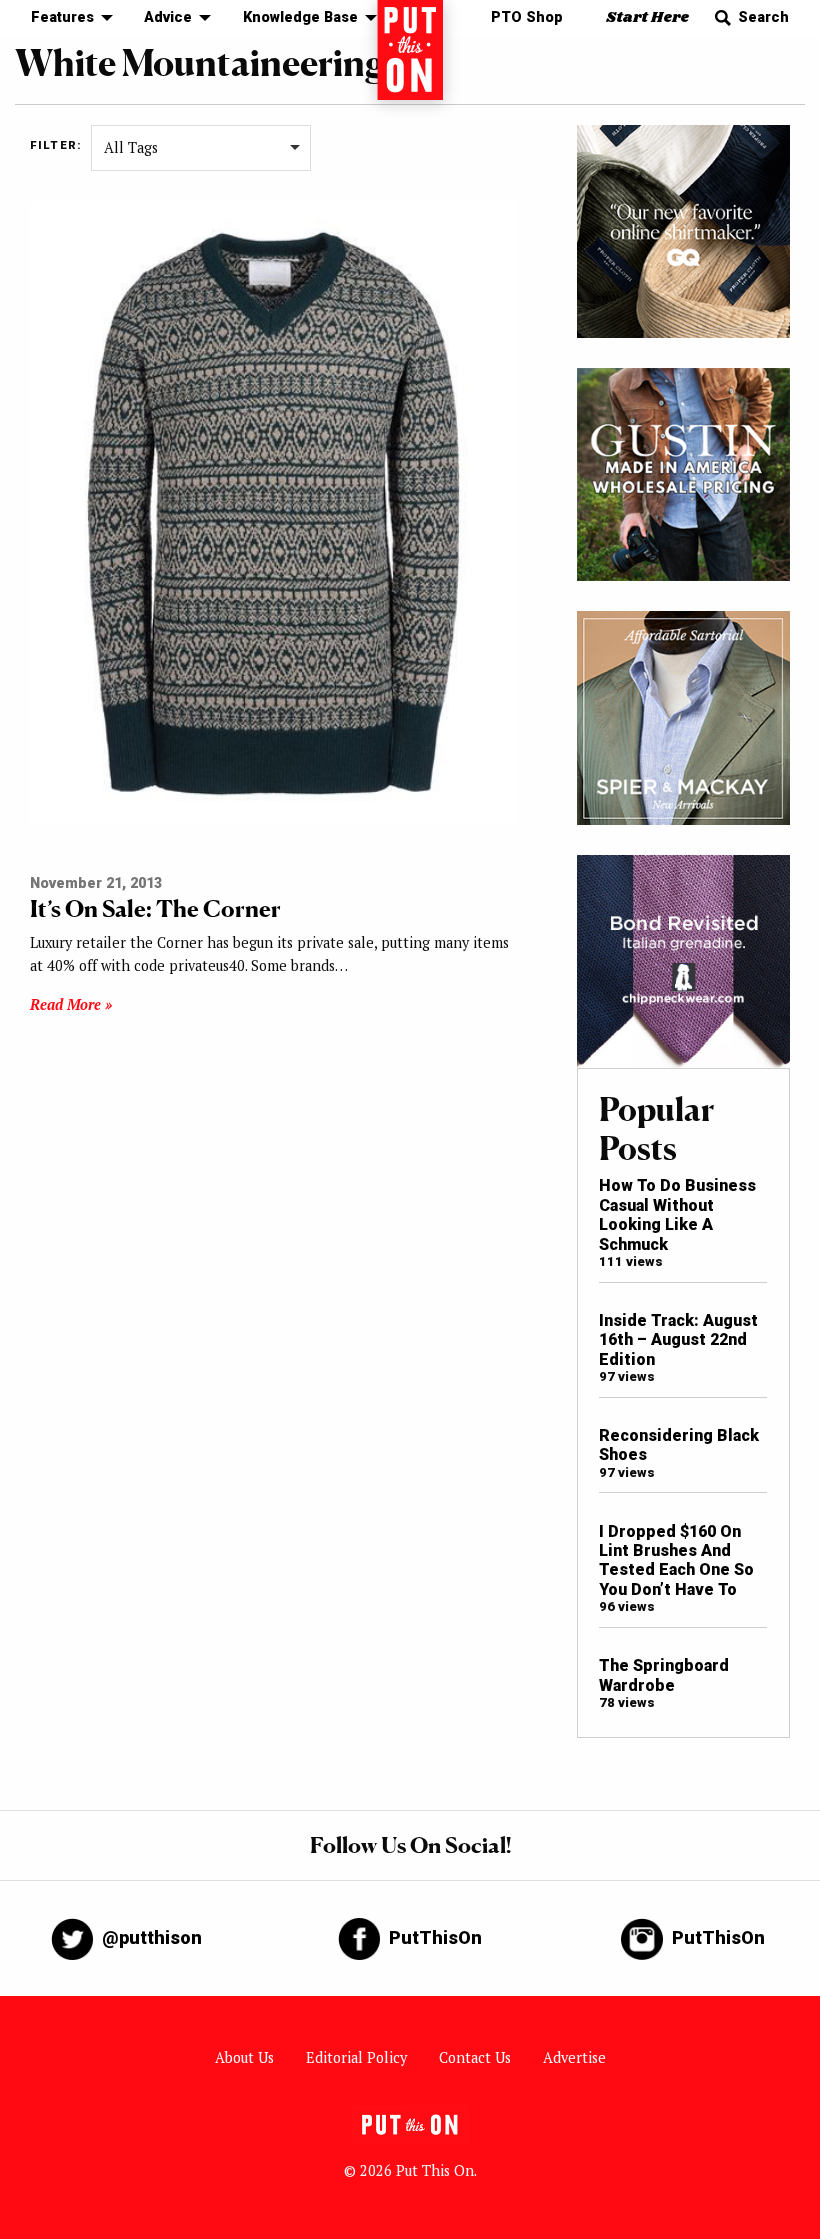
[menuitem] (66, 18)
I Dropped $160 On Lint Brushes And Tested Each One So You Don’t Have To (676, 1560)
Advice (168, 17)
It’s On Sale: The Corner (155, 908)
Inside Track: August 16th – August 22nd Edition (678, 1340)
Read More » (71, 1004)
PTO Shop (527, 17)
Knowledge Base (300, 17)
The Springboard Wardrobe (664, 1675)
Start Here (647, 17)
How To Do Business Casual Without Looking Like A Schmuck (677, 1214)
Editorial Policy (356, 2057)
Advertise (574, 2057)
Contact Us (475, 2057)
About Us (244, 2057)
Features (62, 17)
